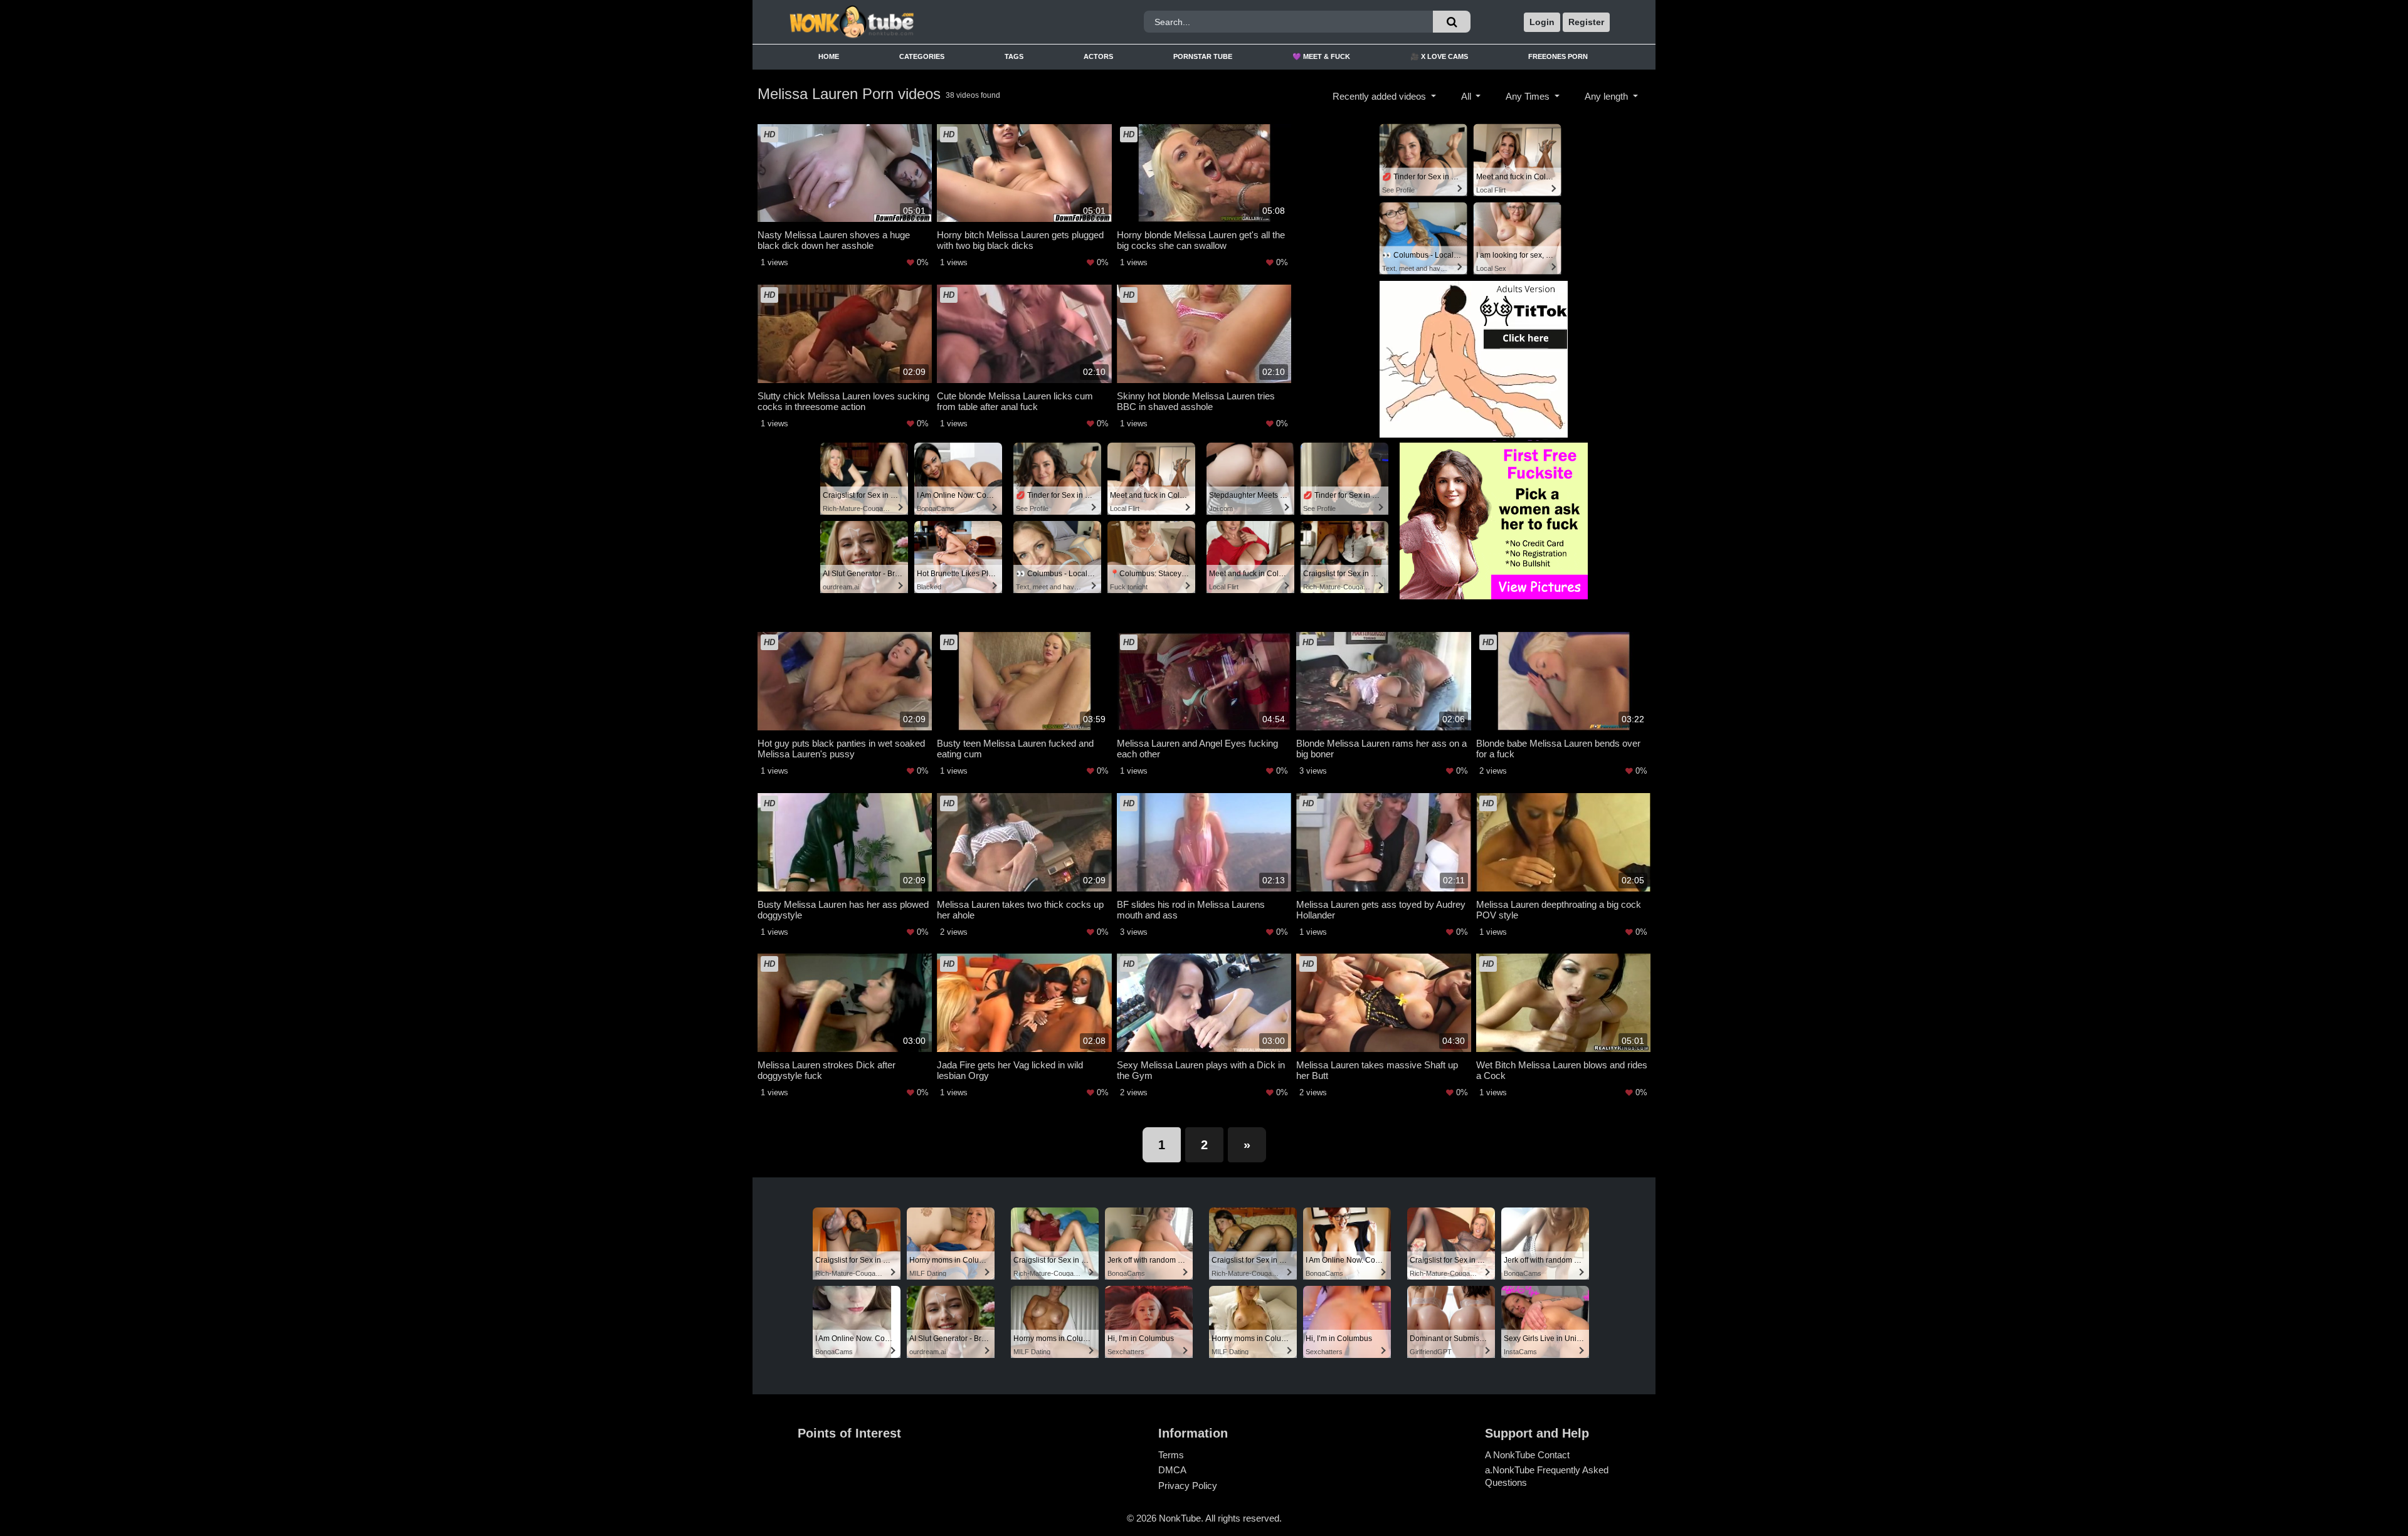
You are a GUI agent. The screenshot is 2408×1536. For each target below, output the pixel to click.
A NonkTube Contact (1527, 1455)
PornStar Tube (1203, 56)
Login (1542, 22)
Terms (1171, 1455)
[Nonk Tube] (892, 22)
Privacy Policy (1188, 1486)
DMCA (1172, 1470)
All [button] (1467, 96)
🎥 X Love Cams (1439, 56)
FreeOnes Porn (1558, 56)
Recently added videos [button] (1381, 96)
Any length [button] (1608, 96)
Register (1586, 22)
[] (1452, 22)
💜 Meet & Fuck (1321, 56)
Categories (922, 56)
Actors (1098, 56)
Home (829, 56)
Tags (1014, 56)
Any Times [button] (1529, 96)
